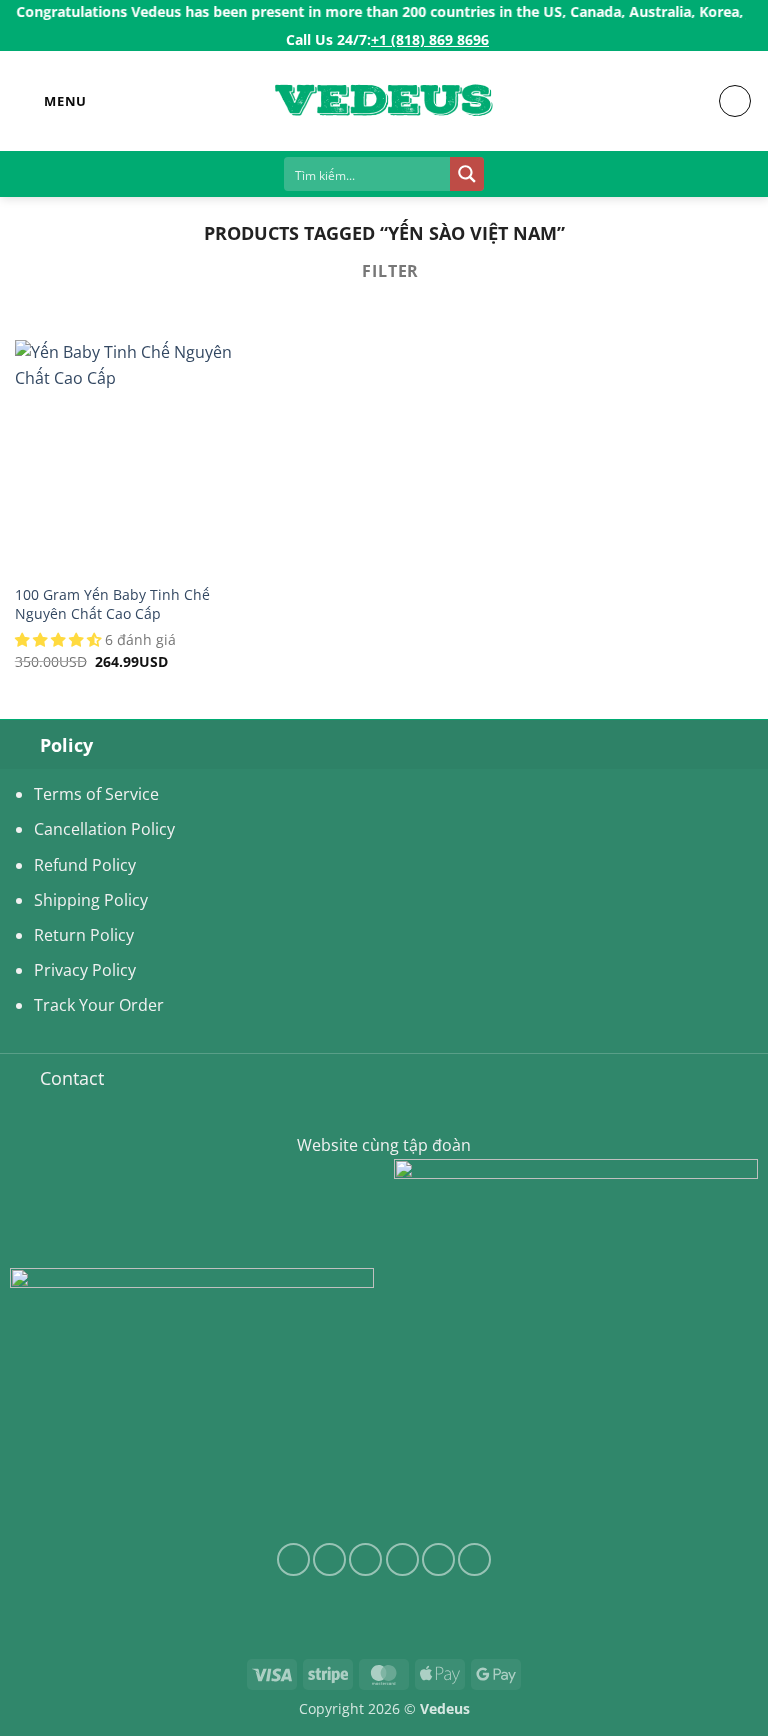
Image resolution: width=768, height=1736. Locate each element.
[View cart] (735, 101)
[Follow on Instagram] (329, 1559)
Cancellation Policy (104, 829)
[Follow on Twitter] (365, 1559)
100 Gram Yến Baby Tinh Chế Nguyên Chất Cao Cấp (112, 604)
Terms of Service (96, 794)
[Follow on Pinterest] (474, 1559)
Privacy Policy (85, 970)
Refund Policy (85, 865)
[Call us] (438, 1559)
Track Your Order (99, 1005)
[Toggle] (20, 745)
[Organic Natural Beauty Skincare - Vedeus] (384, 101)
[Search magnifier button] (467, 174)
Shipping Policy (91, 900)
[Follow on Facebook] (293, 1559)
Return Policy (84, 935)
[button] (51, 101)
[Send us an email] (402, 1559)
